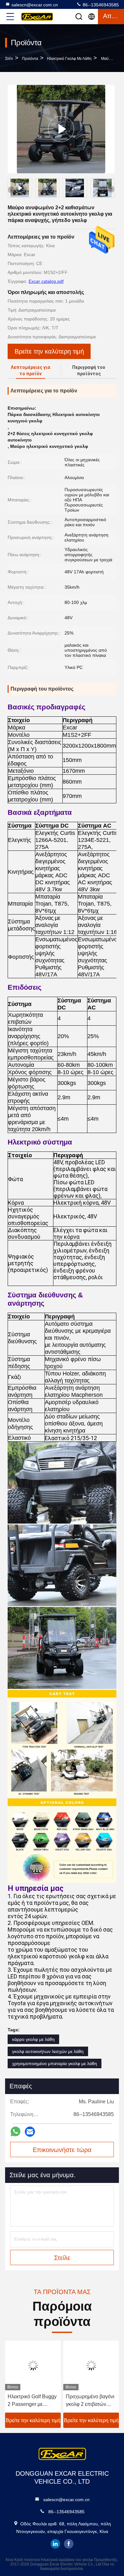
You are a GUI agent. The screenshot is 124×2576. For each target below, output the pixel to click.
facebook (69, 2544)
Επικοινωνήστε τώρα (62, 2150)
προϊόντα (30, 59)
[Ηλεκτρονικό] (30, 2132)
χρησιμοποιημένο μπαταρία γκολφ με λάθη (55, 2063)
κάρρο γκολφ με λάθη (33, 2039)
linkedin (55, 2544)
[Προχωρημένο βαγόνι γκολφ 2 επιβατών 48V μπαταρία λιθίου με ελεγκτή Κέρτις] (35, 2365)
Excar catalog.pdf (46, 281)
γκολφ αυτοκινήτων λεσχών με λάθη (48, 2051)
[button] (111, 189)
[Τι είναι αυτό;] (15, 2131)
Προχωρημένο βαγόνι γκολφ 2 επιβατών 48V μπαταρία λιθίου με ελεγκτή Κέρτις (34, 2401)
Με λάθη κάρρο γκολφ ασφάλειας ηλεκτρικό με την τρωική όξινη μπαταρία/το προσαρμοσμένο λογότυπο (92, 2401)
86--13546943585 (100, 5)
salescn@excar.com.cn (35, 5)
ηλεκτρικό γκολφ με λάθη (69, 59)
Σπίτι (9, 59)
